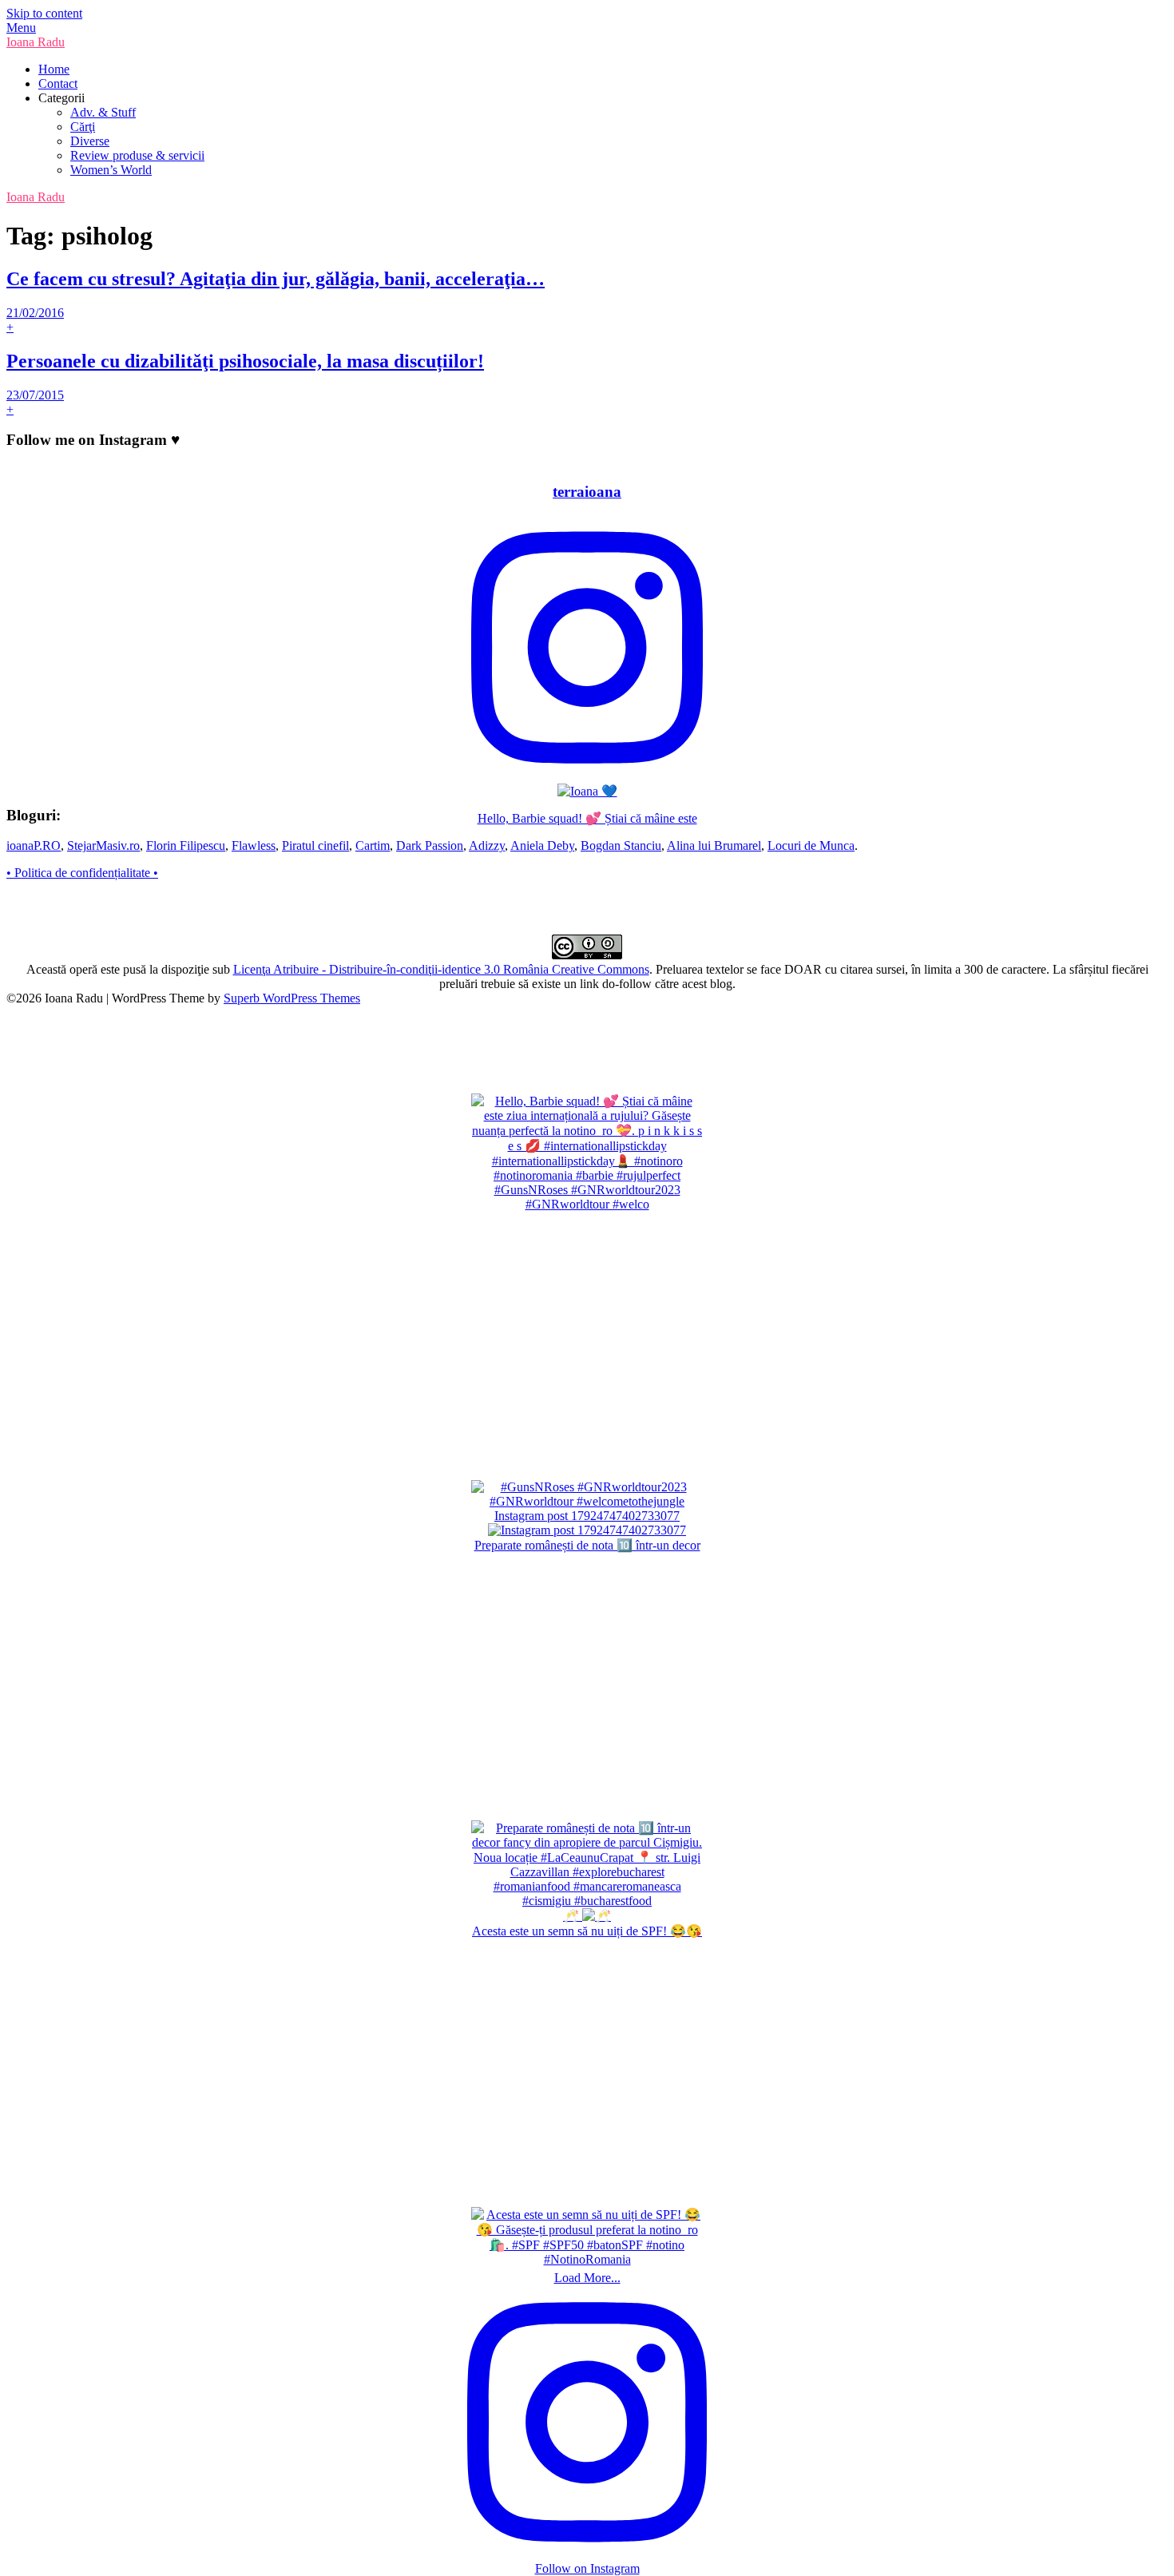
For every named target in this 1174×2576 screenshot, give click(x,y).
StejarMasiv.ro (103, 845)
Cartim (373, 845)
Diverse (90, 141)
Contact (58, 83)
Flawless (254, 845)
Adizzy (487, 845)
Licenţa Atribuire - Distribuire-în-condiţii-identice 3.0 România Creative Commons (441, 969)
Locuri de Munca (811, 845)
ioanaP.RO (34, 845)
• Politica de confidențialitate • (82, 873)
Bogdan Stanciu (621, 845)
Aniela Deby (542, 845)
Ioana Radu (36, 42)
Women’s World (111, 170)
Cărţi (83, 127)
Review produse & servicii (137, 155)
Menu (21, 28)
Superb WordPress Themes (292, 998)
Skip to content (44, 13)
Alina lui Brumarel (714, 845)
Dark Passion (430, 845)
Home (54, 69)
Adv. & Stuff (103, 112)
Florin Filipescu (186, 845)
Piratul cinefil (315, 845)
